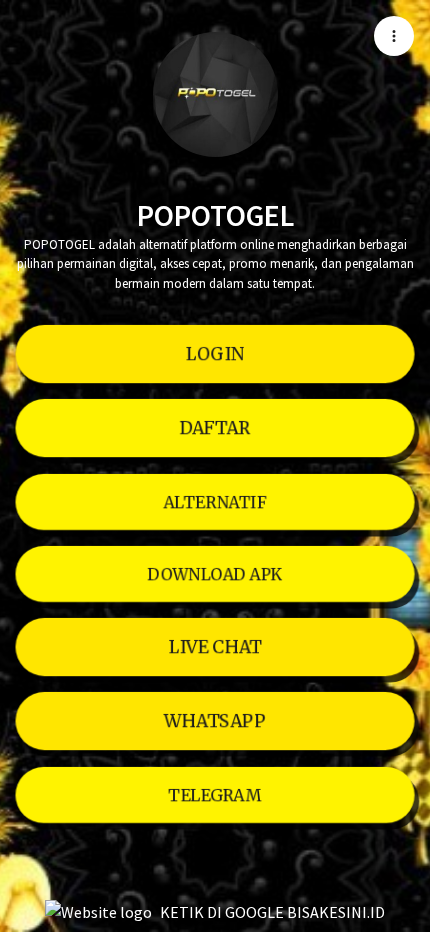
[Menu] (394, 36)
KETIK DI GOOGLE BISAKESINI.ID (272, 912)
